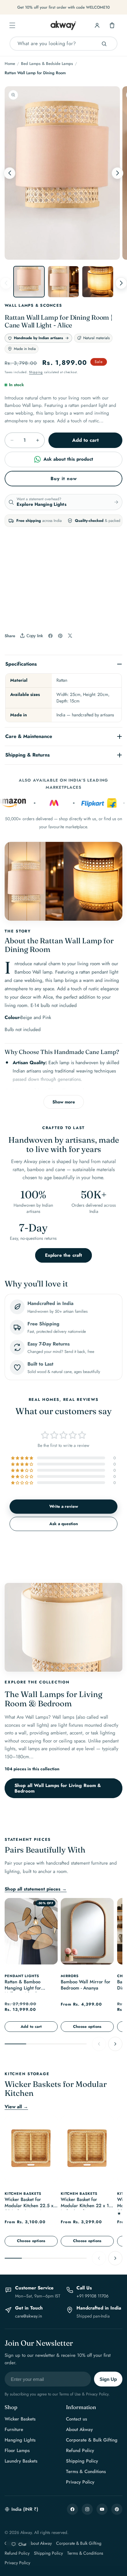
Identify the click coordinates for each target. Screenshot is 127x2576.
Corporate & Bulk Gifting (92, 2440)
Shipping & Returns (27, 755)
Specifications (21, 664)
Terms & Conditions (86, 2472)
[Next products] (115, 2044)
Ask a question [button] (64, 1524)
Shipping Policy (82, 2461)
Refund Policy (80, 2450)
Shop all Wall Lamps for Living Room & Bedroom (58, 1788)
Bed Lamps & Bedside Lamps (47, 64)
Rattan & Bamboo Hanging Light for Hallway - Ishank (23, 1986)
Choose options (87, 2027)
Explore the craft (64, 1255)
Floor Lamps (17, 2450)
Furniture (14, 2429)
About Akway (79, 2429)
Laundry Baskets (21, 2461)
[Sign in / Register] (97, 25)
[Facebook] (72, 2509)
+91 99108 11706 (92, 2296)
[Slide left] (10, 173)
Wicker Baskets (20, 2419)
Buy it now (64, 479)
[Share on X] (70, 636)
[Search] (104, 44)
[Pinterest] (117, 2509)
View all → (16, 2107)
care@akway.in (29, 2316)
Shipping (36, 372)
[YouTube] (102, 2509)
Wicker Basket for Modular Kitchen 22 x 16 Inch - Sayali (86, 2203)
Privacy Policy (80, 2482)
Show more (64, 1102)
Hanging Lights (20, 2440)
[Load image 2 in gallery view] (63, 282)
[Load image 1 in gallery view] (29, 282)
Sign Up (108, 2379)
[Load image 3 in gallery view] (98, 282)
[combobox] (63, 44)
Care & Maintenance (29, 736)
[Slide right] (117, 173)
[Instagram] (87, 2509)
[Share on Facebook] (50, 636)
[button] (12, 25)
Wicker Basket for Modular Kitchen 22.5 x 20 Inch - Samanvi (29, 2203)
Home (10, 64)
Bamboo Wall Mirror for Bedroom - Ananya (86, 1985)
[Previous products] (99, 2044)
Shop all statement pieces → (36, 1889)
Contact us (76, 2419)
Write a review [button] (64, 1506)
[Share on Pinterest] (60, 636)
